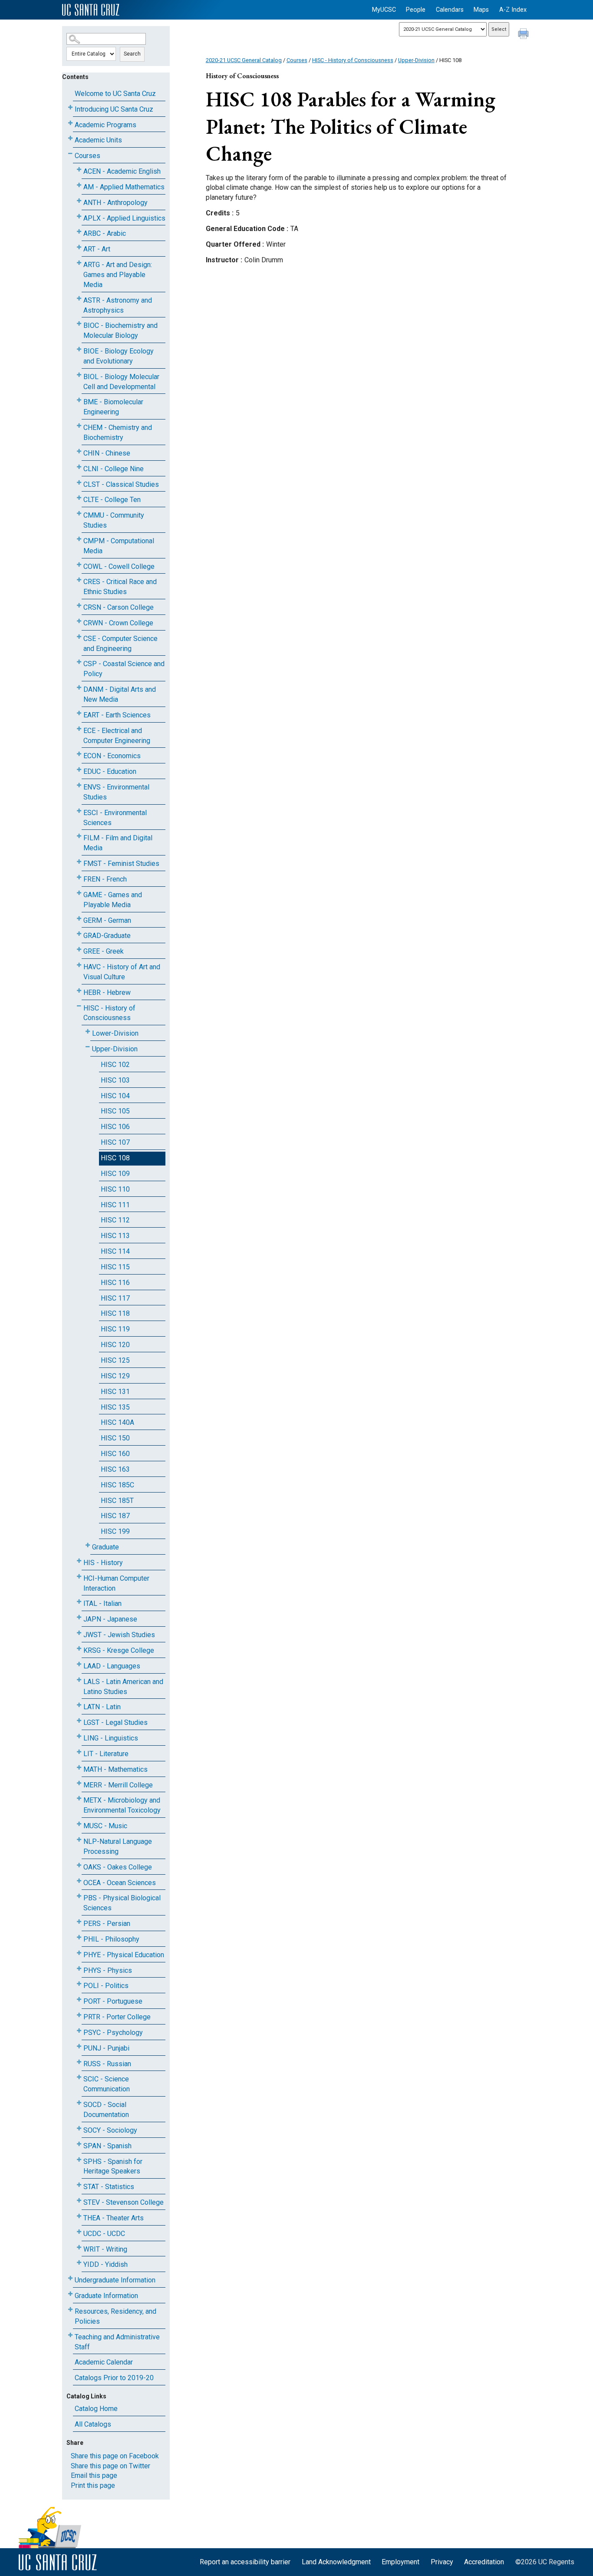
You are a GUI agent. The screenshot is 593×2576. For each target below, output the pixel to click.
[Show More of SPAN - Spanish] (79, 2144)
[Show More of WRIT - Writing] (79, 2247)
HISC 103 (115, 1080)
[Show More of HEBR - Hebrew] (79, 991)
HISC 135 (115, 1407)
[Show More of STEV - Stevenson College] (79, 2201)
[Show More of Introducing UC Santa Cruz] (70, 107)
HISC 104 (115, 1096)
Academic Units (98, 140)
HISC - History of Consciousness (109, 1013)
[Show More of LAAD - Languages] (79, 1664)
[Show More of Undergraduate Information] (70, 2278)
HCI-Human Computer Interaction (116, 1583)
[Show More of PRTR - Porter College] (79, 2015)
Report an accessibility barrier (245, 2562)
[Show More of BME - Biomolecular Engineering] (79, 400)
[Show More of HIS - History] (79, 1561)
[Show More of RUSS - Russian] (79, 2062)
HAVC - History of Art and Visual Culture (122, 972)
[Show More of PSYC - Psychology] (79, 2031)
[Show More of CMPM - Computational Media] (79, 539)
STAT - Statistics (109, 2187)
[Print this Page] (524, 35)
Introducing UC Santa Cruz (114, 109)
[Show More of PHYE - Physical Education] (79, 1953)
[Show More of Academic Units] (70, 138)
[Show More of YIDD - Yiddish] (79, 2263)
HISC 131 (115, 1392)
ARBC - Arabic (105, 233)
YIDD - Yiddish (105, 2264)
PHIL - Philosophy (111, 1939)
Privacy (442, 2562)
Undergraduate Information (115, 2280)
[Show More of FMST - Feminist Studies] (79, 862)
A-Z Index (513, 10)
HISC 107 (115, 1142)
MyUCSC (384, 10)
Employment (400, 2562)
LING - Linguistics (111, 1738)
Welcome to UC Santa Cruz (115, 94)
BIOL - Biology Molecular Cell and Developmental (121, 382)
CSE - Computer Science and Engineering (120, 644)
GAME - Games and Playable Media (113, 900)
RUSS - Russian (107, 2064)
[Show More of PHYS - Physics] (79, 1969)
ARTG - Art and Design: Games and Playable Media (118, 275)
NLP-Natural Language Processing (118, 1846)
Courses (87, 156)
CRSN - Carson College (119, 607)
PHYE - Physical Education (124, 1955)
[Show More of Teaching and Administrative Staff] (70, 2335)
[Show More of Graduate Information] (70, 2294)
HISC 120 (115, 1345)
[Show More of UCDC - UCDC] (79, 2232)
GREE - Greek (104, 951)
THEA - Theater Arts (114, 2218)
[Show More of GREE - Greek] (79, 949)
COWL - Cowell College (119, 566)
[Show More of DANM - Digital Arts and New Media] (79, 688)
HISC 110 (115, 1189)
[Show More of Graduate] (88, 1545)
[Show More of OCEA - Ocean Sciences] (79, 1881)
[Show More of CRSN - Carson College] (79, 606)
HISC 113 (115, 1236)
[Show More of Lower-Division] (88, 1032)
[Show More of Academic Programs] (70, 123)
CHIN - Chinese (107, 453)
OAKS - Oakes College (118, 1867)
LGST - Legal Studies (115, 1722)
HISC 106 (115, 1127)
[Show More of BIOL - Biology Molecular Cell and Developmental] (79, 375)
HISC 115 (115, 1267)
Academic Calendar (104, 2362)
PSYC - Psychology (113, 2033)
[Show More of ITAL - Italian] (79, 1602)
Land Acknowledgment (336, 2562)
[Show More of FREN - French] (79, 877)
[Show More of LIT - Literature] (79, 1752)
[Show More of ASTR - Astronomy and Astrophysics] (79, 299)
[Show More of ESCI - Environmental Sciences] (79, 811)
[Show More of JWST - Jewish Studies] (79, 1633)
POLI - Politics (106, 1986)
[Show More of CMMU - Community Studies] (79, 514)
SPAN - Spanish (107, 2146)
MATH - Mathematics (115, 1769)
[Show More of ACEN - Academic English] (79, 170)
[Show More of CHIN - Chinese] (79, 451)
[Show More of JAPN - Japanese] (79, 1617)
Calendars (450, 10)
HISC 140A (117, 1422)
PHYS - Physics (108, 1970)
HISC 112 (115, 1220)
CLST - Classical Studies (121, 484)
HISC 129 (115, 1376)
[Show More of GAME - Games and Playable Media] (79, 893)
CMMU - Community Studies (114, 520)
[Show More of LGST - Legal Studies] (79, 1721)
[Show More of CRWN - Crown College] (79, 621)
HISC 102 (115, 1065)
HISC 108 (115, 1158)
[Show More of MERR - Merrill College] (79, 1783)
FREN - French (105, 879)
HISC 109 (115, 1174)
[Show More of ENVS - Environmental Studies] (79, 785)
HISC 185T (117, 1501)
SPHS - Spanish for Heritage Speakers (113, 2166)
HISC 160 (115, 1454)
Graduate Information (106, 2296)
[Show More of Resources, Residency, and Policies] (70, 2310)
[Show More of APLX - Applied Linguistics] (79, 216)
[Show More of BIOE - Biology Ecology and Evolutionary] (79, 349)
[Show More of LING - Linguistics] (79, 1736)
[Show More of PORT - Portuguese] (79, 2000)
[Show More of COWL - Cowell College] (79, 565)
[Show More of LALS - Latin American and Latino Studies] (79, 1680)
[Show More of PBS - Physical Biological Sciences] (79, 1896)
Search (132, 54)
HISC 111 (115, 1205)
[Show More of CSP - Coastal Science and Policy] (79, 662)
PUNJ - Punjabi (106, 2048)
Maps (481, 10)
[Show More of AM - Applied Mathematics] (79, 185)
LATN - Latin (102, 1707)
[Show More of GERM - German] (79, 919)
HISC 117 (115, 1298)
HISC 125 (115, 1360)
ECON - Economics (112, 756)
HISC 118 (115, 1313)
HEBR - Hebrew (107, 992)
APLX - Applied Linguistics (124, 218)
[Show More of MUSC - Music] (79, 1824)
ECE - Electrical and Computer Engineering (117, 736)
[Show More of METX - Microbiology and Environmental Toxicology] (79, 1798)
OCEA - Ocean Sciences (120, 1883)
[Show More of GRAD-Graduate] (79, 934)
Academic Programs (105, 125)
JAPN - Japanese (110, 1619)
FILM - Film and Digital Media (118, 843)
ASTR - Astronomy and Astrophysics (118, 305)
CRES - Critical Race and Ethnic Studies (120, 587)
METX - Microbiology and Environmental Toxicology (122, 1805)
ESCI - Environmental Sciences (115, 818)
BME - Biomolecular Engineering (113, 407)
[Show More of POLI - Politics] (79, 1984)
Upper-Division (115, 1049)
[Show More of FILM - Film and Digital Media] (79, 836)
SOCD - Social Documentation (106, 2110)
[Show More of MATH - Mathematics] (79, 1768)
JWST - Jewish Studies (119, 1635)
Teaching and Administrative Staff (117, 2342)
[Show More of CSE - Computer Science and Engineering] (79, 637)
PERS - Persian (107, 1924)
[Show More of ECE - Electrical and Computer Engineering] (79, 729)
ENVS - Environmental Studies (116, 792)
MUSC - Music (105, 1826)
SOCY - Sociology (110, 2130)
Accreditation (484, 2562)
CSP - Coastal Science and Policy (124, 669)
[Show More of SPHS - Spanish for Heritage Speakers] (79, 2160)
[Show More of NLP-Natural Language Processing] (79, 1840)
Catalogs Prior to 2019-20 (114, 2378)
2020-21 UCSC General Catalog (244, 60)
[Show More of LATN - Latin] (79, 1705)
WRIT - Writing (105, 2249)
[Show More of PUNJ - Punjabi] (79, 2046)
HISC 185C (117, 1485)
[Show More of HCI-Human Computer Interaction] (79, 1577)
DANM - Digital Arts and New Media (120, 694)
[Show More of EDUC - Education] (79, 770)
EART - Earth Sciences (117, 715)
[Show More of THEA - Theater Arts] (79, 2216)
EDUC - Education (110, 771)
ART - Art (97, 249)
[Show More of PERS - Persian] (79, 1922)
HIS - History (103, 1563)
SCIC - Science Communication (107, 2084)
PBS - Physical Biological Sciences (122, 1903)
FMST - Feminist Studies (121, 864)
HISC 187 (115, 1516)
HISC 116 (115, 1283)
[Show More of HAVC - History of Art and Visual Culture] (79, 965)
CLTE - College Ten (112, 500)
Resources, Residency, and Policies (115, 2316)
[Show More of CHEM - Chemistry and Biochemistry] (79, 426)
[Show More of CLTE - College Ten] (79, 498)
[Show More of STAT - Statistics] (79, 2185)
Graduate (105, 1547)
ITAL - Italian (102, 1603)
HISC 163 (115, 1469)
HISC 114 (115, 1251)
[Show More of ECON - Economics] (79, 754)
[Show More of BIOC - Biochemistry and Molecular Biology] (79, 324)
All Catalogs (93, 2424)
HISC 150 (115, 1438)
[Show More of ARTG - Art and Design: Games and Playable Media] (79, 263)
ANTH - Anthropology (115, 203)
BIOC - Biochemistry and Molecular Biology (120, 330)
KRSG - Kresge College (119, 1650)
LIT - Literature (106, 1754)
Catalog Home (96, 2409)
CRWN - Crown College (118, 623)
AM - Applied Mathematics (124, 187)
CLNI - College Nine (114, 469)
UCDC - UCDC (104, 2234)
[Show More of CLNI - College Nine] (79, 467)
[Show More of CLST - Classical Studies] (79, 483)
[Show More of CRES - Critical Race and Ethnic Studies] (79, 580)
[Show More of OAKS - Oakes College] (79, 1865)
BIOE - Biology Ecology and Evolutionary (119, 356)
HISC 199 (115, 1531)
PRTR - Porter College (117, 2017)
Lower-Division (115, 1033)
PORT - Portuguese (113, 2001)
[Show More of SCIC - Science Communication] (79, 2077)
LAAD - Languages (112, 1666)
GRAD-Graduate (107, 936)
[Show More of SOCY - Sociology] (79, 2129)
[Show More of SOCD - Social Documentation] (79, 2103)
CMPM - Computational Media (119, 546)
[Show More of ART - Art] (79, 247)
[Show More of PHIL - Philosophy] (79, 1937)
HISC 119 (115, 1329)
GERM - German (107, 920)
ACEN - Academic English (122, 171)
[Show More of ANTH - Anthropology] (79, 201)
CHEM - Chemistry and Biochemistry (118, 433)
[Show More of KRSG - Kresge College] (79, 1649)
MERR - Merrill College (118, 1785)
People (416, 10)
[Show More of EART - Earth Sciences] (79, 713)
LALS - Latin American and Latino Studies (123, 1687)
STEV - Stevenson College (124, 2202)
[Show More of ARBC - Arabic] (79, 232)
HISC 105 (115, 1111)
